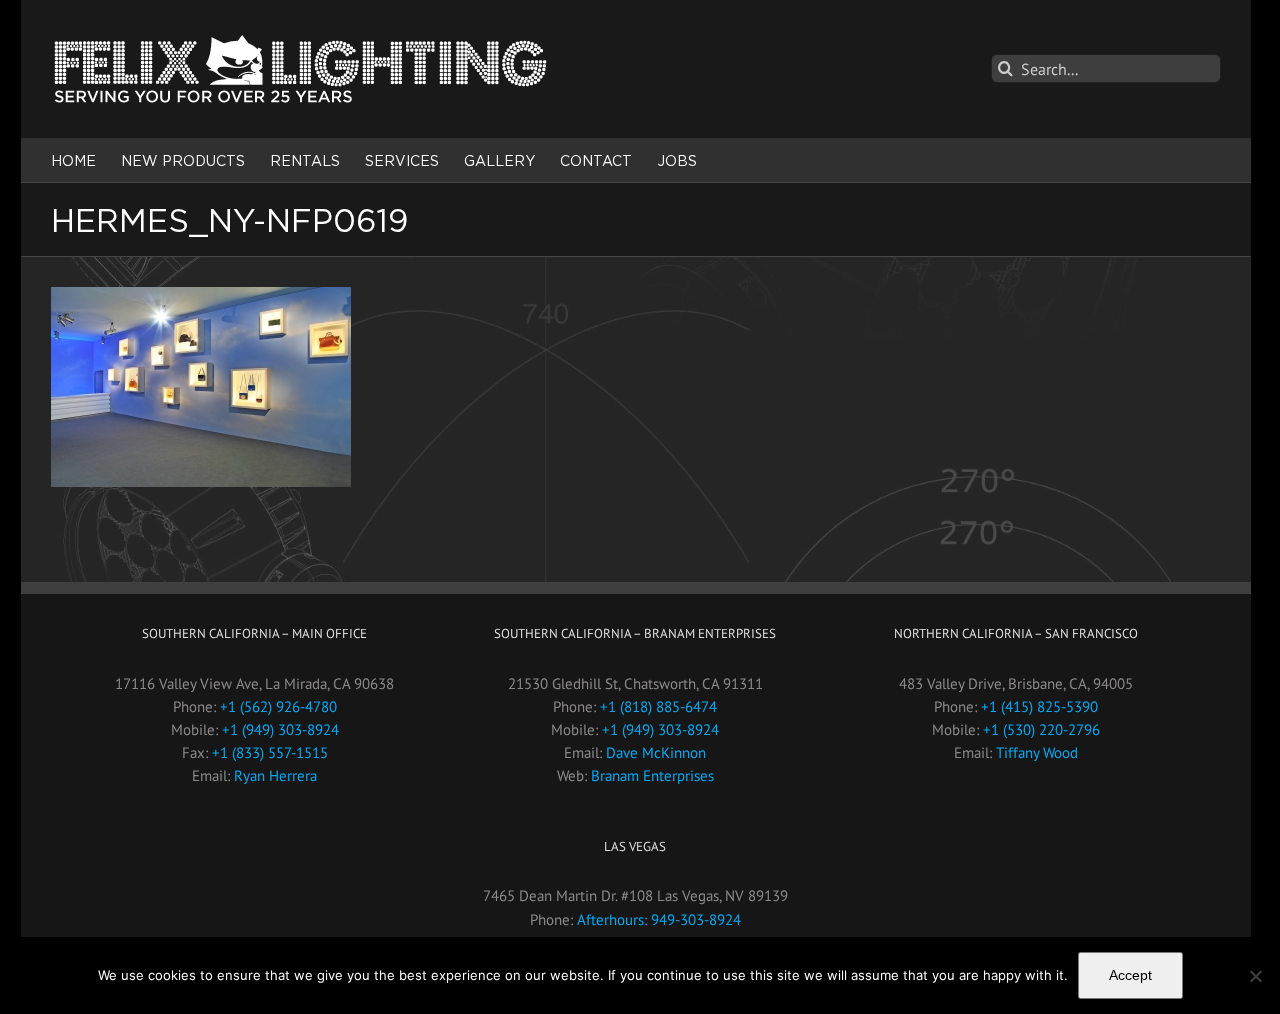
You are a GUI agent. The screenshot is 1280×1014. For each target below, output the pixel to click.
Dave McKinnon (656, 752)
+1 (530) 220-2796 (1041, 729)
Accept (1130, 975)
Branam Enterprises (652, 775)
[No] (1255, 976)
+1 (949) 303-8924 (280, 729)
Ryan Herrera (275, 775)
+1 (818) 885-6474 (658, 706)
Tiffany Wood (1037, 752)
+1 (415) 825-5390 (1039, 706)
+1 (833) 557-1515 (270, 752)
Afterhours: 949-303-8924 (659, 919)
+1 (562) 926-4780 (278, 706)
